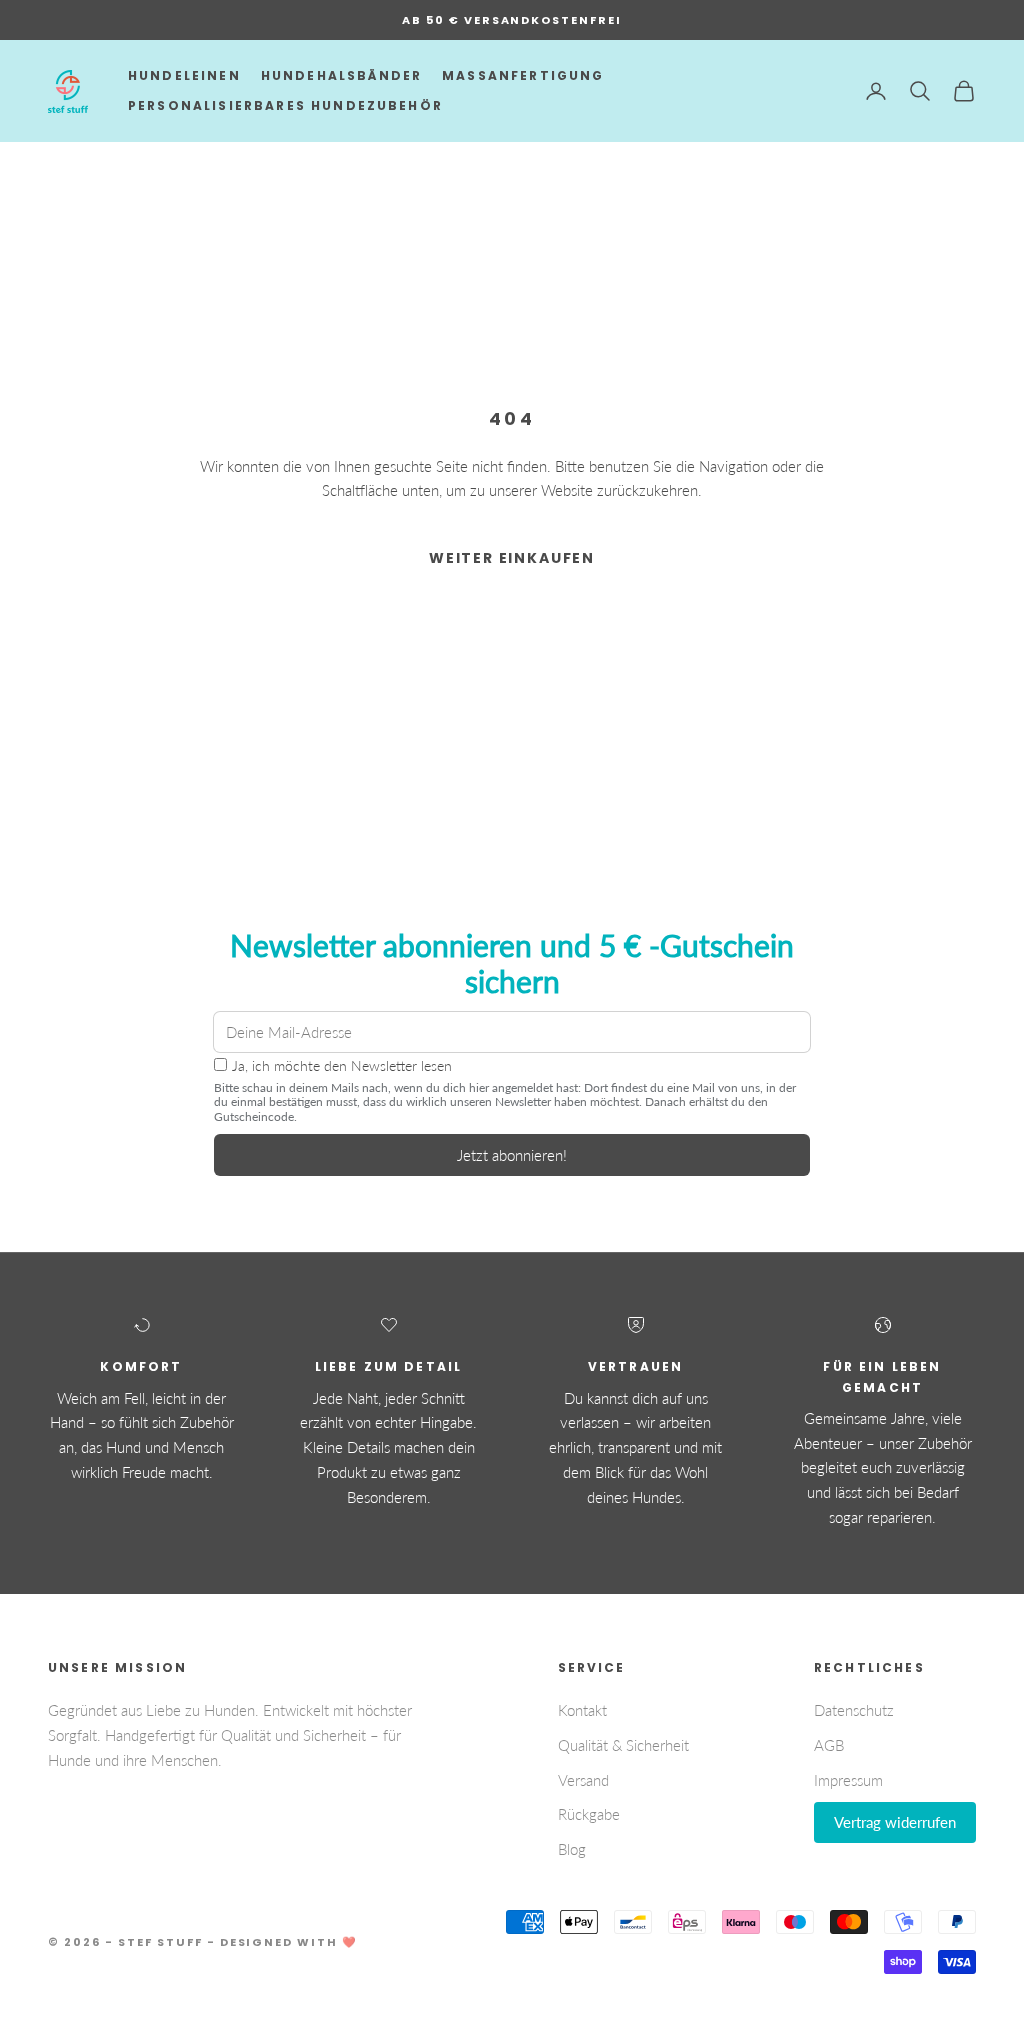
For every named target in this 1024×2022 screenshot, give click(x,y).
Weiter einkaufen (512, 558)
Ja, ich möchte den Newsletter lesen (342, 1066)
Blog (572, 1849)
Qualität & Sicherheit (623, 1745)
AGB (829, 1745)
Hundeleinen (184, 75)
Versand (583, 1780)
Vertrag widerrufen (895, 1822)
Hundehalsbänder (341, 75)
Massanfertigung (523, 75)
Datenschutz (854, 1710)
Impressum (848, 1780)
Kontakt (582, 1710)
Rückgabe (589, 1814)
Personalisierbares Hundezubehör (285, 105)
